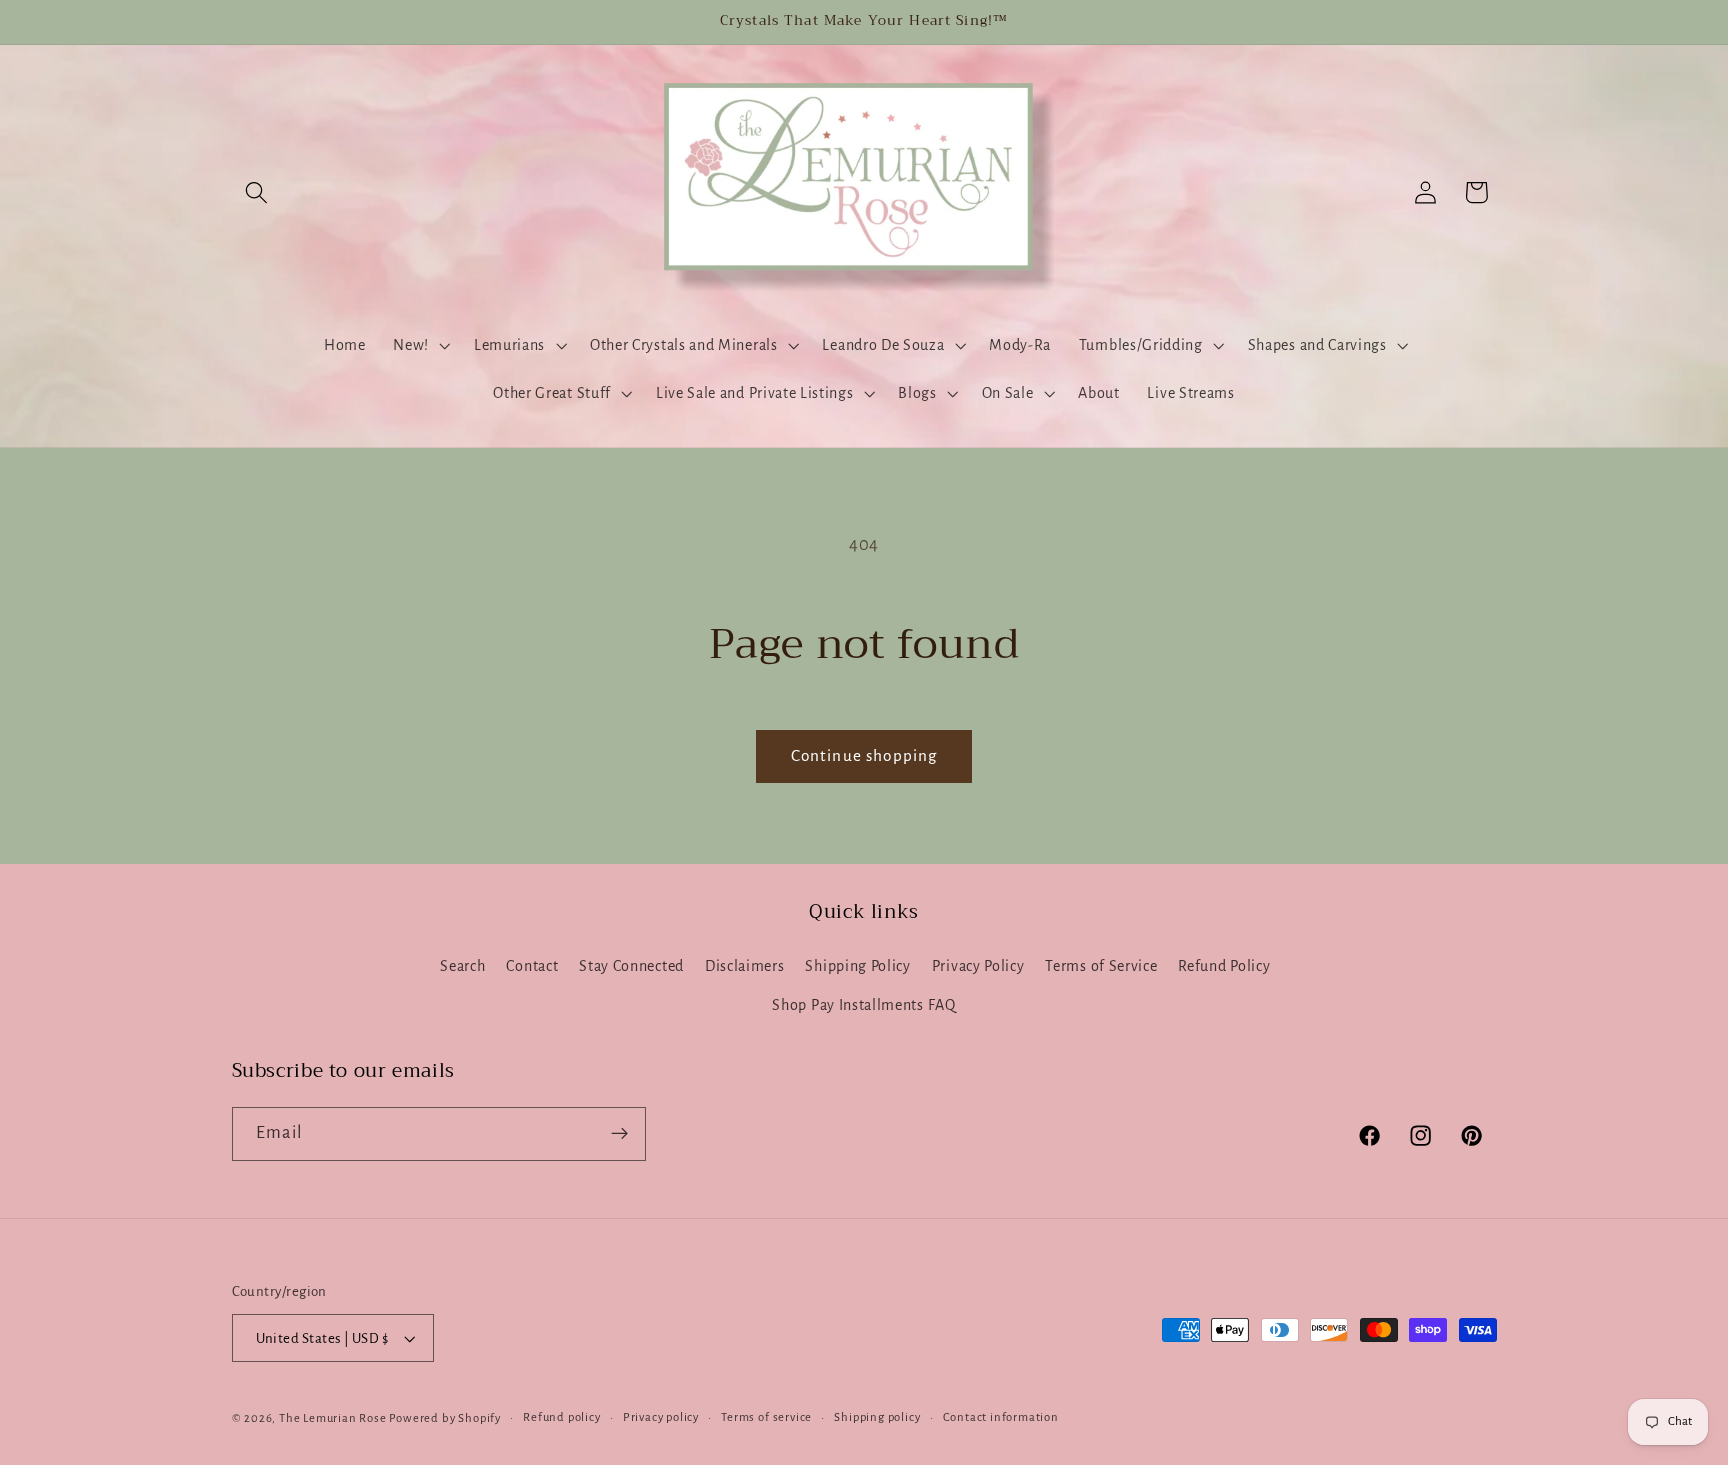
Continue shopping (864, 755)
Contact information (1001, 1417)
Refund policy (561, 1417)
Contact (532, 966)
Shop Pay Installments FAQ (863, 1005)
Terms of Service (1101, 966)
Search (462, 966)
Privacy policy (661, 1417)
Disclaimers (745, 966)
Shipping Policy (857, 966)
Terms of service (766, 1417)
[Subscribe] (619, 1134)
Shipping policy (877, 1417)
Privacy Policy (978, 966)
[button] (257, 192)
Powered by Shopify (445, 1418)
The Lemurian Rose (333, 1418)
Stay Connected (631, 966)
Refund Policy (1224, 966)
